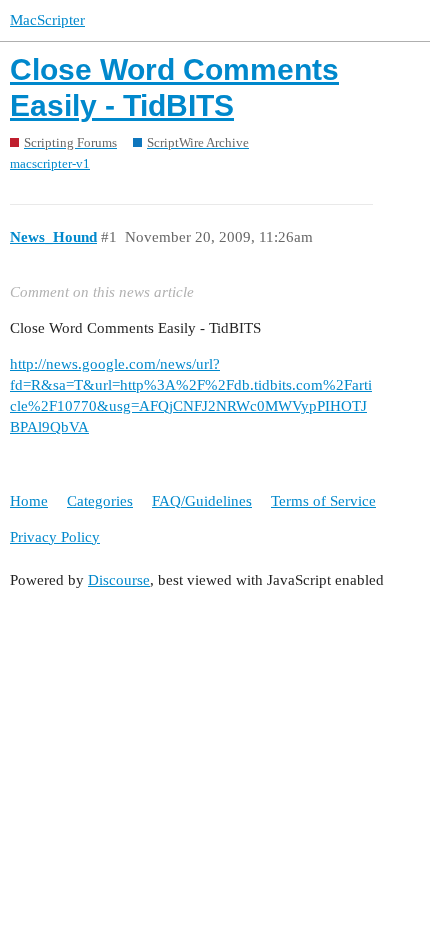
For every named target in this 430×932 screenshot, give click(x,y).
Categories (100, 501)
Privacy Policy (55, 537)
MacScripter (47, 20)
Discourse (119, 580)
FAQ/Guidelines (202, 501)
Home (29, 501)
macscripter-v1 (50, 163)
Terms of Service (323, 501)
